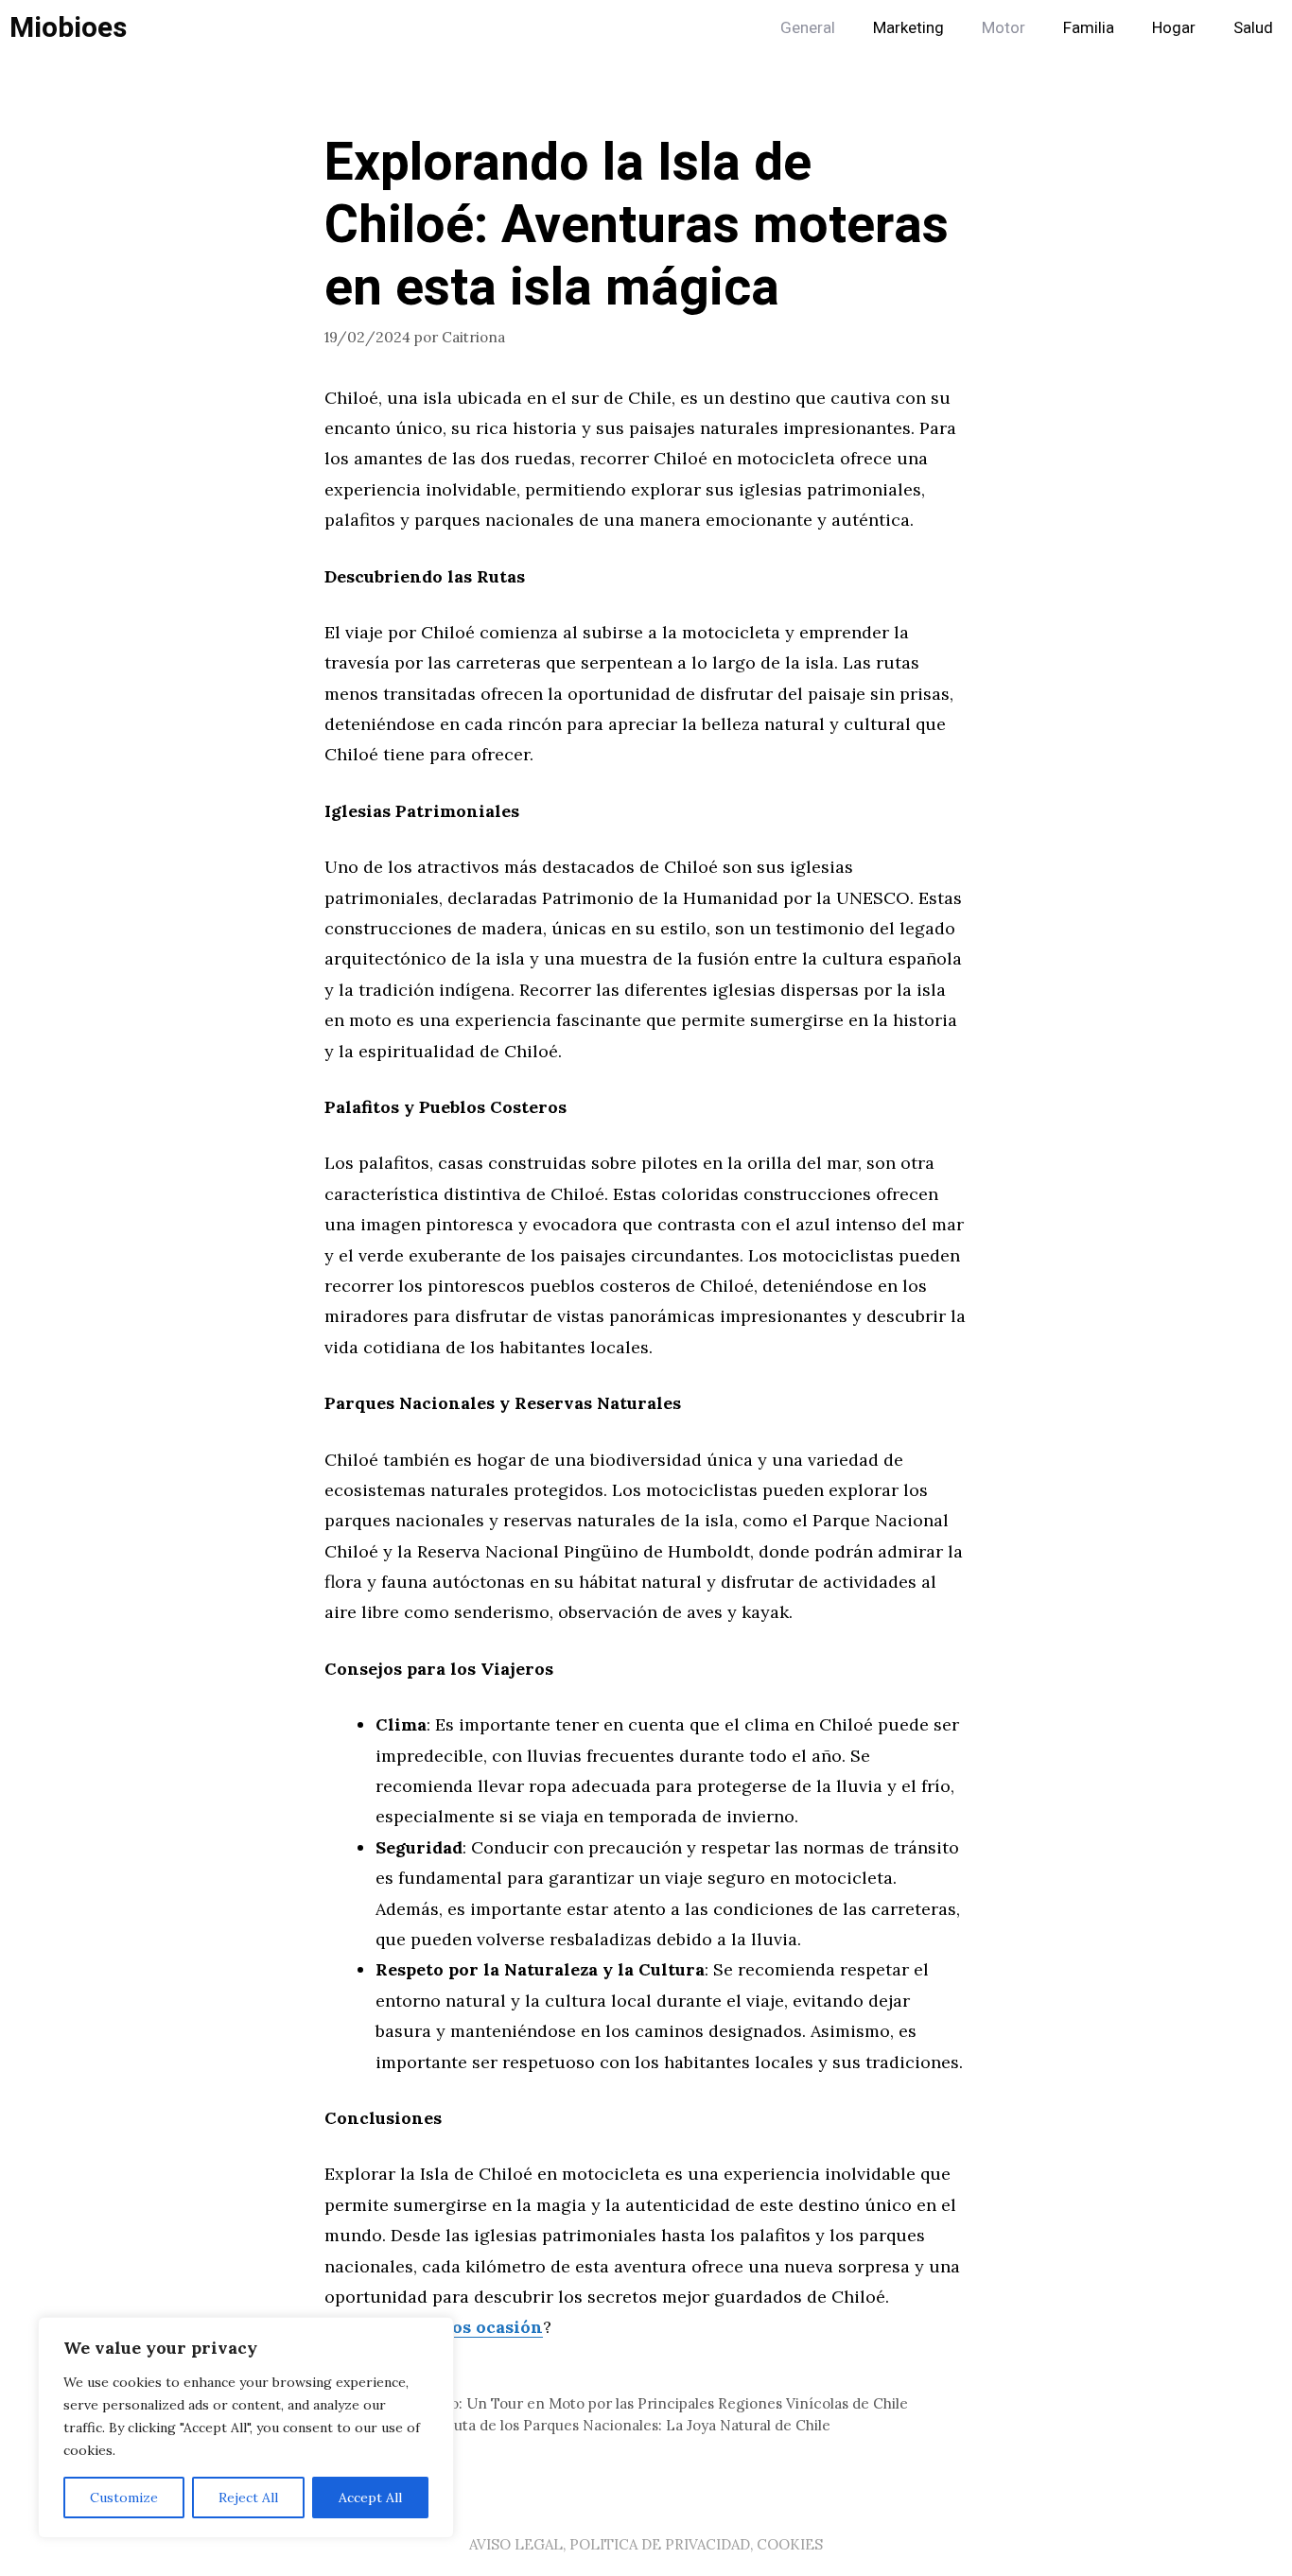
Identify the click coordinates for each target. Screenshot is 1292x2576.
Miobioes (68, 28)
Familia (1089, 28)
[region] (246, 2428)
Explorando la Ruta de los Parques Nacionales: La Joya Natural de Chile (589, 2425)
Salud (1253, 28)
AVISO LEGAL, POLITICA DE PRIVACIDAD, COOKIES (646, 2544)
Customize (124, 2498)
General (808, 28)
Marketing (908, 28)
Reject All (248, 2498)
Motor (1004, 28)
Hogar (1174, 28)
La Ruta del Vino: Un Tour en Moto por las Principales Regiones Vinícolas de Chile (628, 2403)
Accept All (370, 2498)
